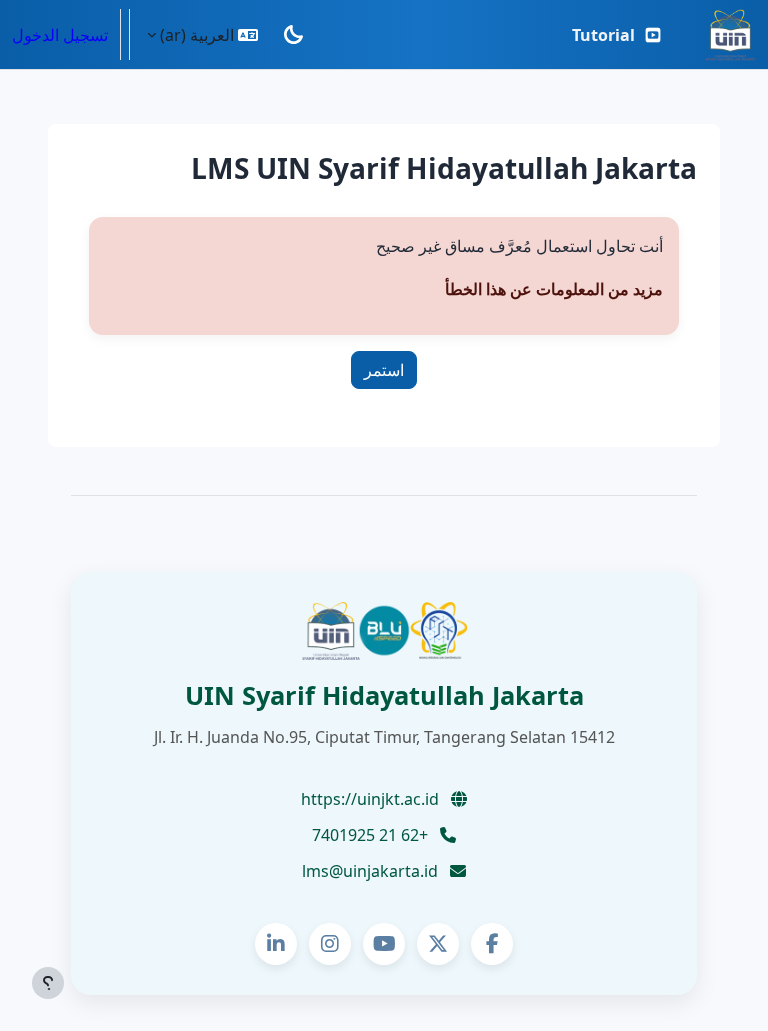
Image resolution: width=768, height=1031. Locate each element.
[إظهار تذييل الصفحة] (48, 983)
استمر (384, 370)
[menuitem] (617, 35)
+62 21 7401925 (372, 835)
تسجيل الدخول (60, 35)
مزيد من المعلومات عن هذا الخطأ (554, 289)
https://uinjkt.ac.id (372, 799)
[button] (202, 34)
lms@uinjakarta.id (372, 871)
